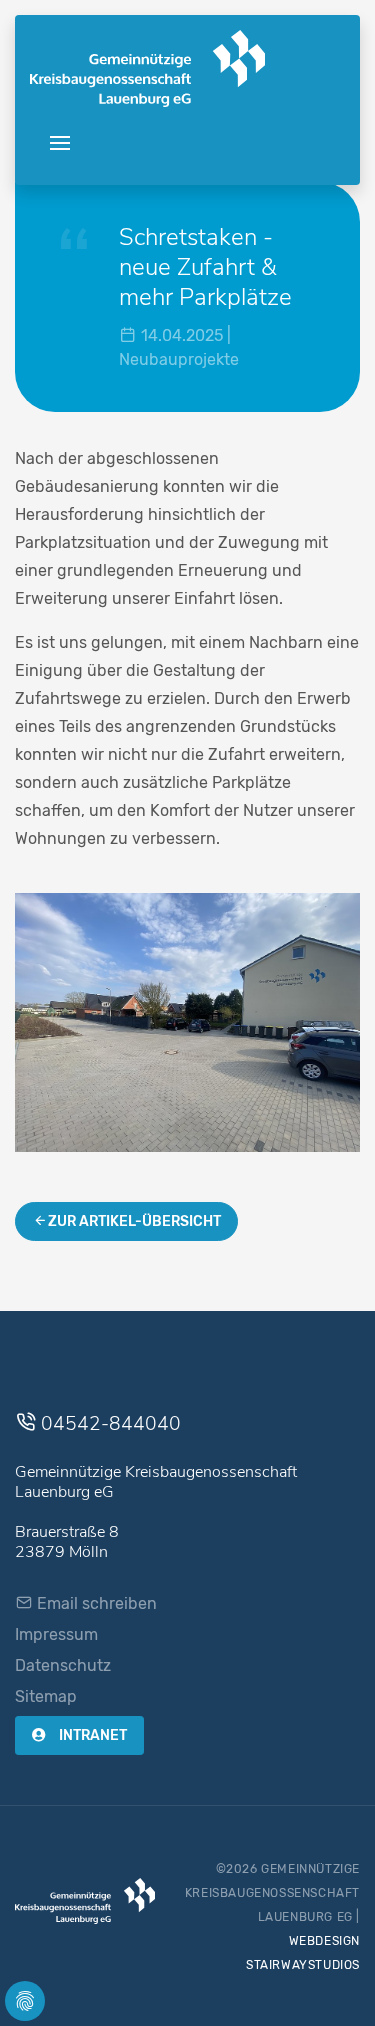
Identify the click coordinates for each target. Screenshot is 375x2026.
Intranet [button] (91, 1735)
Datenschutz (63, 1665)
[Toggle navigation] (60, 144)
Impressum (56, 1634)
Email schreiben (95, 1603)
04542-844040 (108, 1424)
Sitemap (46, 1696)
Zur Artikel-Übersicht (134, 1221)
